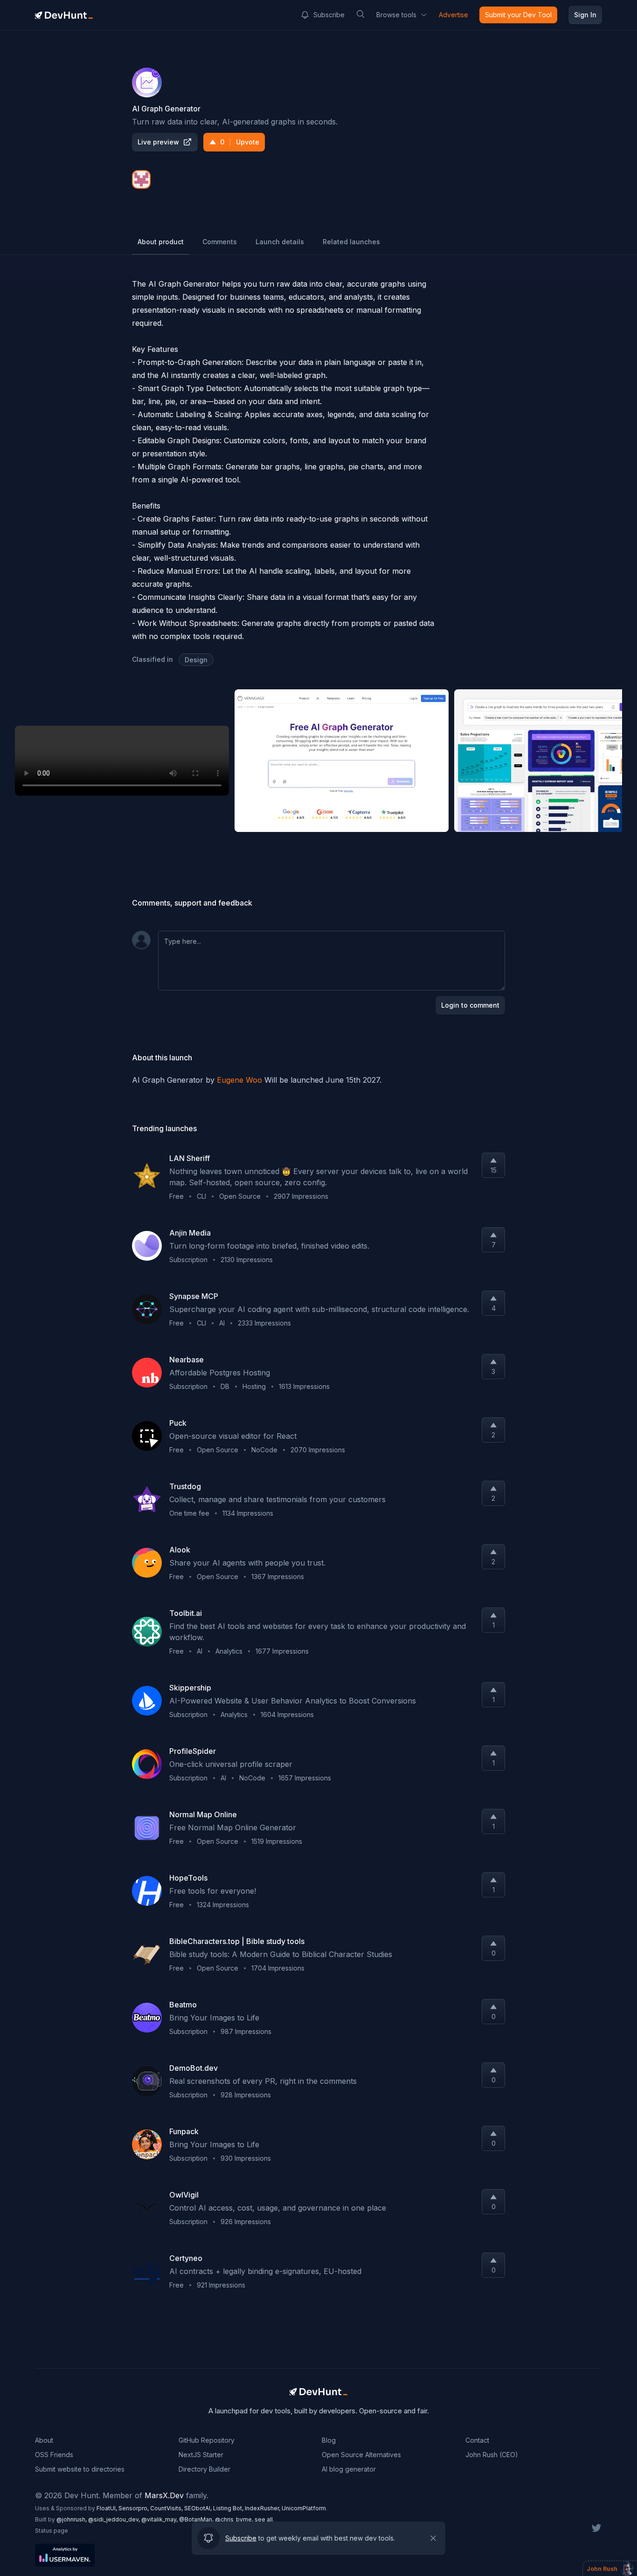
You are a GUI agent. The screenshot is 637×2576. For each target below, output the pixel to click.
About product (161, 242)
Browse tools (396, 15)
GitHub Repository (207, 2440)
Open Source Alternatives (361, 2455)
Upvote (240, 142)
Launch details (280, 242)
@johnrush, (72, 2519)
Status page (52, 2531)
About (44, 2440)
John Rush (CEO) (492, 2455)
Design (196, 660)
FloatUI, (107, 2508)
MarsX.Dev (164, 2495)
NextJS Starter (201, 2455)
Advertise (454, 15)
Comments (220, 242)
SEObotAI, (199, 2508)
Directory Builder (204, 2469)
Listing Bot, (229, 2508)
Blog (329, 2440)
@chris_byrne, (235, 2519)
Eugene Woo (239, 1080)
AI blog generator (349, 2469)
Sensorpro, (134, 2508)
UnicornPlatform (304, 2508)
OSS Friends (54, 2455)
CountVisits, (167, 2508)
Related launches (351, 242)
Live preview (158, 142)
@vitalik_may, (160, 2519)
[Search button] (360, 14)
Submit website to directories (80, 2469)
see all (264, 2519)
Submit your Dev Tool (518, 15)
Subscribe (329, 15)
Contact (477, 2440)
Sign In (585, 15)
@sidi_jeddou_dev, (115, 2519)
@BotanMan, (197, 2519)
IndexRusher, (263, 2508)
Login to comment (470, 1005)
